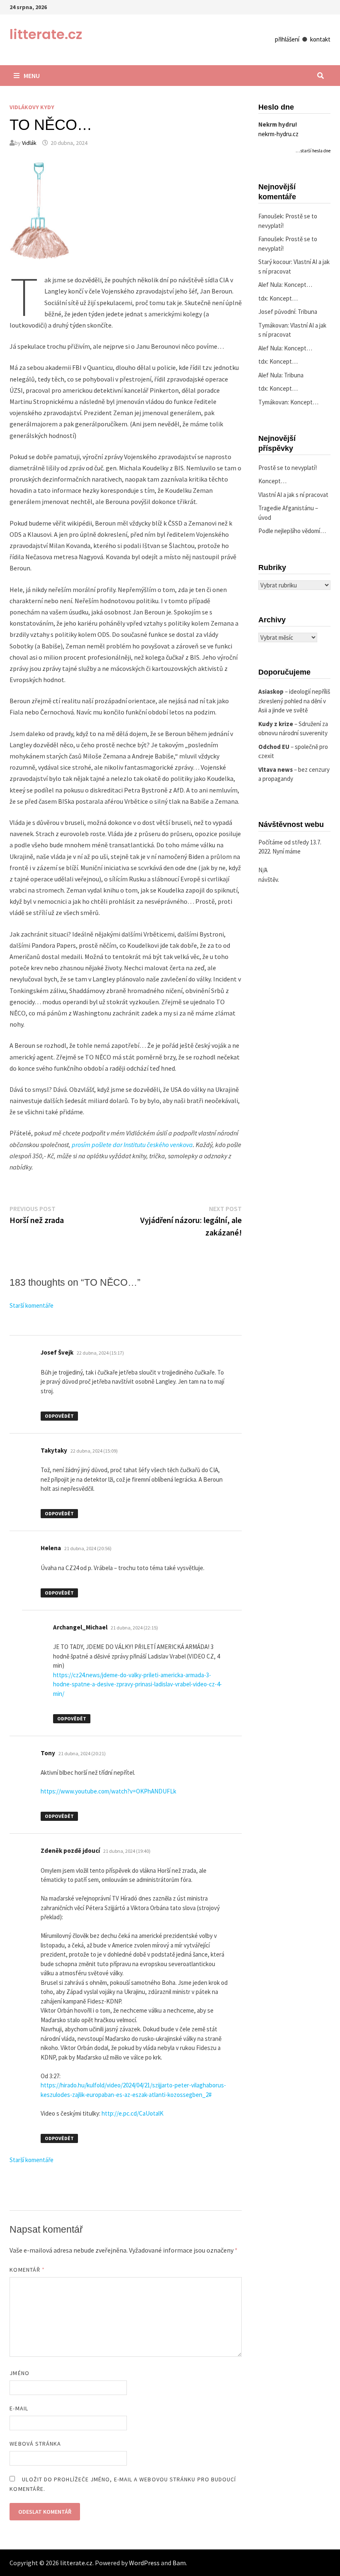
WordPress (144, 2563)
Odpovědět (59, 1416)
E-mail (19, 2408)
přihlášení (287, 39)
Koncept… (298, 285)
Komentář (27, 2270)
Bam (179, 2563)
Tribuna (307, 312)
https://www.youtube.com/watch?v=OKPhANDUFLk (108, 1791)
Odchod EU (274, 747)
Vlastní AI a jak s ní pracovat (293, 495)
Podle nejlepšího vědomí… (292, 531)
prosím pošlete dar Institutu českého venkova (132, 1145)
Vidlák (29, 143)
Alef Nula (270, 285)
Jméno (19, 2373)
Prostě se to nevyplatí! (288, 468)
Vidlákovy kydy (32, 107)
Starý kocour (275, 262)
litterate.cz (46, 34)
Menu (32, 76)
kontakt (320, 39)
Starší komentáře (32, 1305)
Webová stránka (35, 2444)
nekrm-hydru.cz (278, 134)
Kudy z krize (276, 724)
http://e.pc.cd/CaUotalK (132, 2113)
